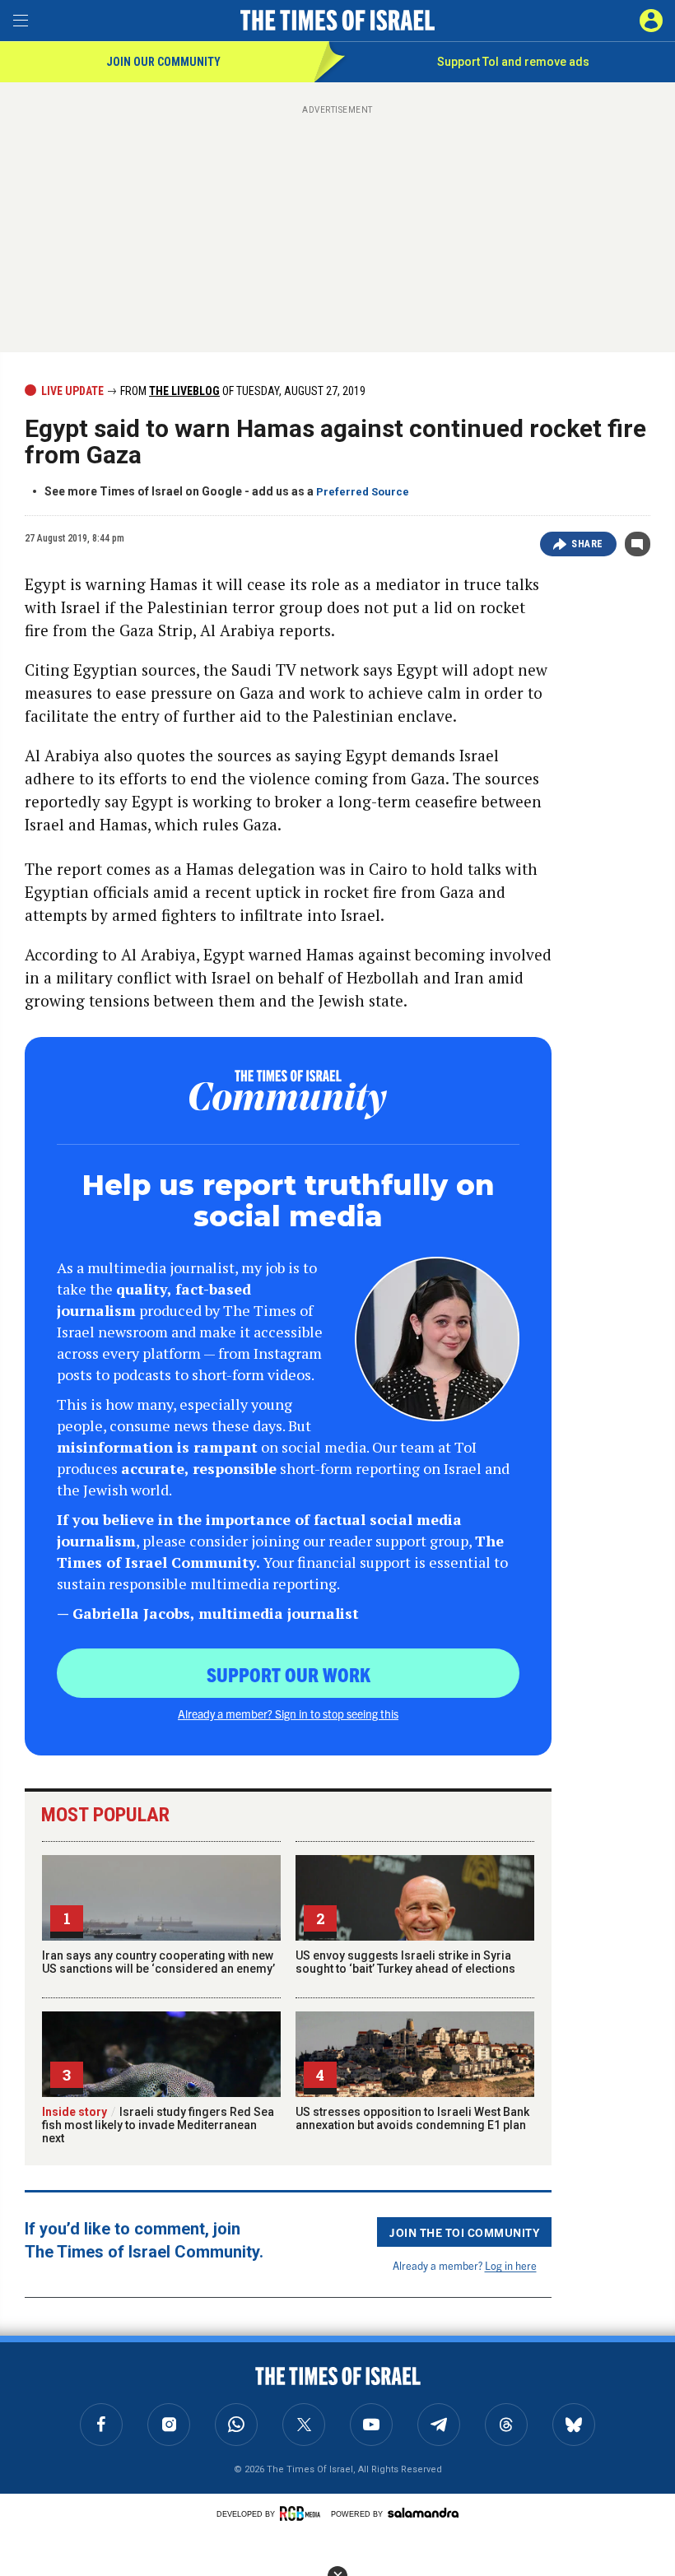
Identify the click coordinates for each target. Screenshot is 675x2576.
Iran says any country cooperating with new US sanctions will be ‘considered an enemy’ (158, 1962)
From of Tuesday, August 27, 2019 (242, 391)
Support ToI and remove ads (513, 62)
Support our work (289, 1674)
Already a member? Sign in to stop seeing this (288, 1713)
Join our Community (163, 62)
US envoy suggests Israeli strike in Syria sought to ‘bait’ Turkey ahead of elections (405, 1962)
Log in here (511, 2265)
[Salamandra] (423, 2513)
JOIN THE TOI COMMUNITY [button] (464, 2232)
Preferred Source (363, 492)
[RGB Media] (303, 2513)
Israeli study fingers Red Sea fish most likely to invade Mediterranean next (158, 2125)
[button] (651, 21)
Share (587, 544)
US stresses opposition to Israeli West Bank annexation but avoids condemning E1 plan (412, 2118)
